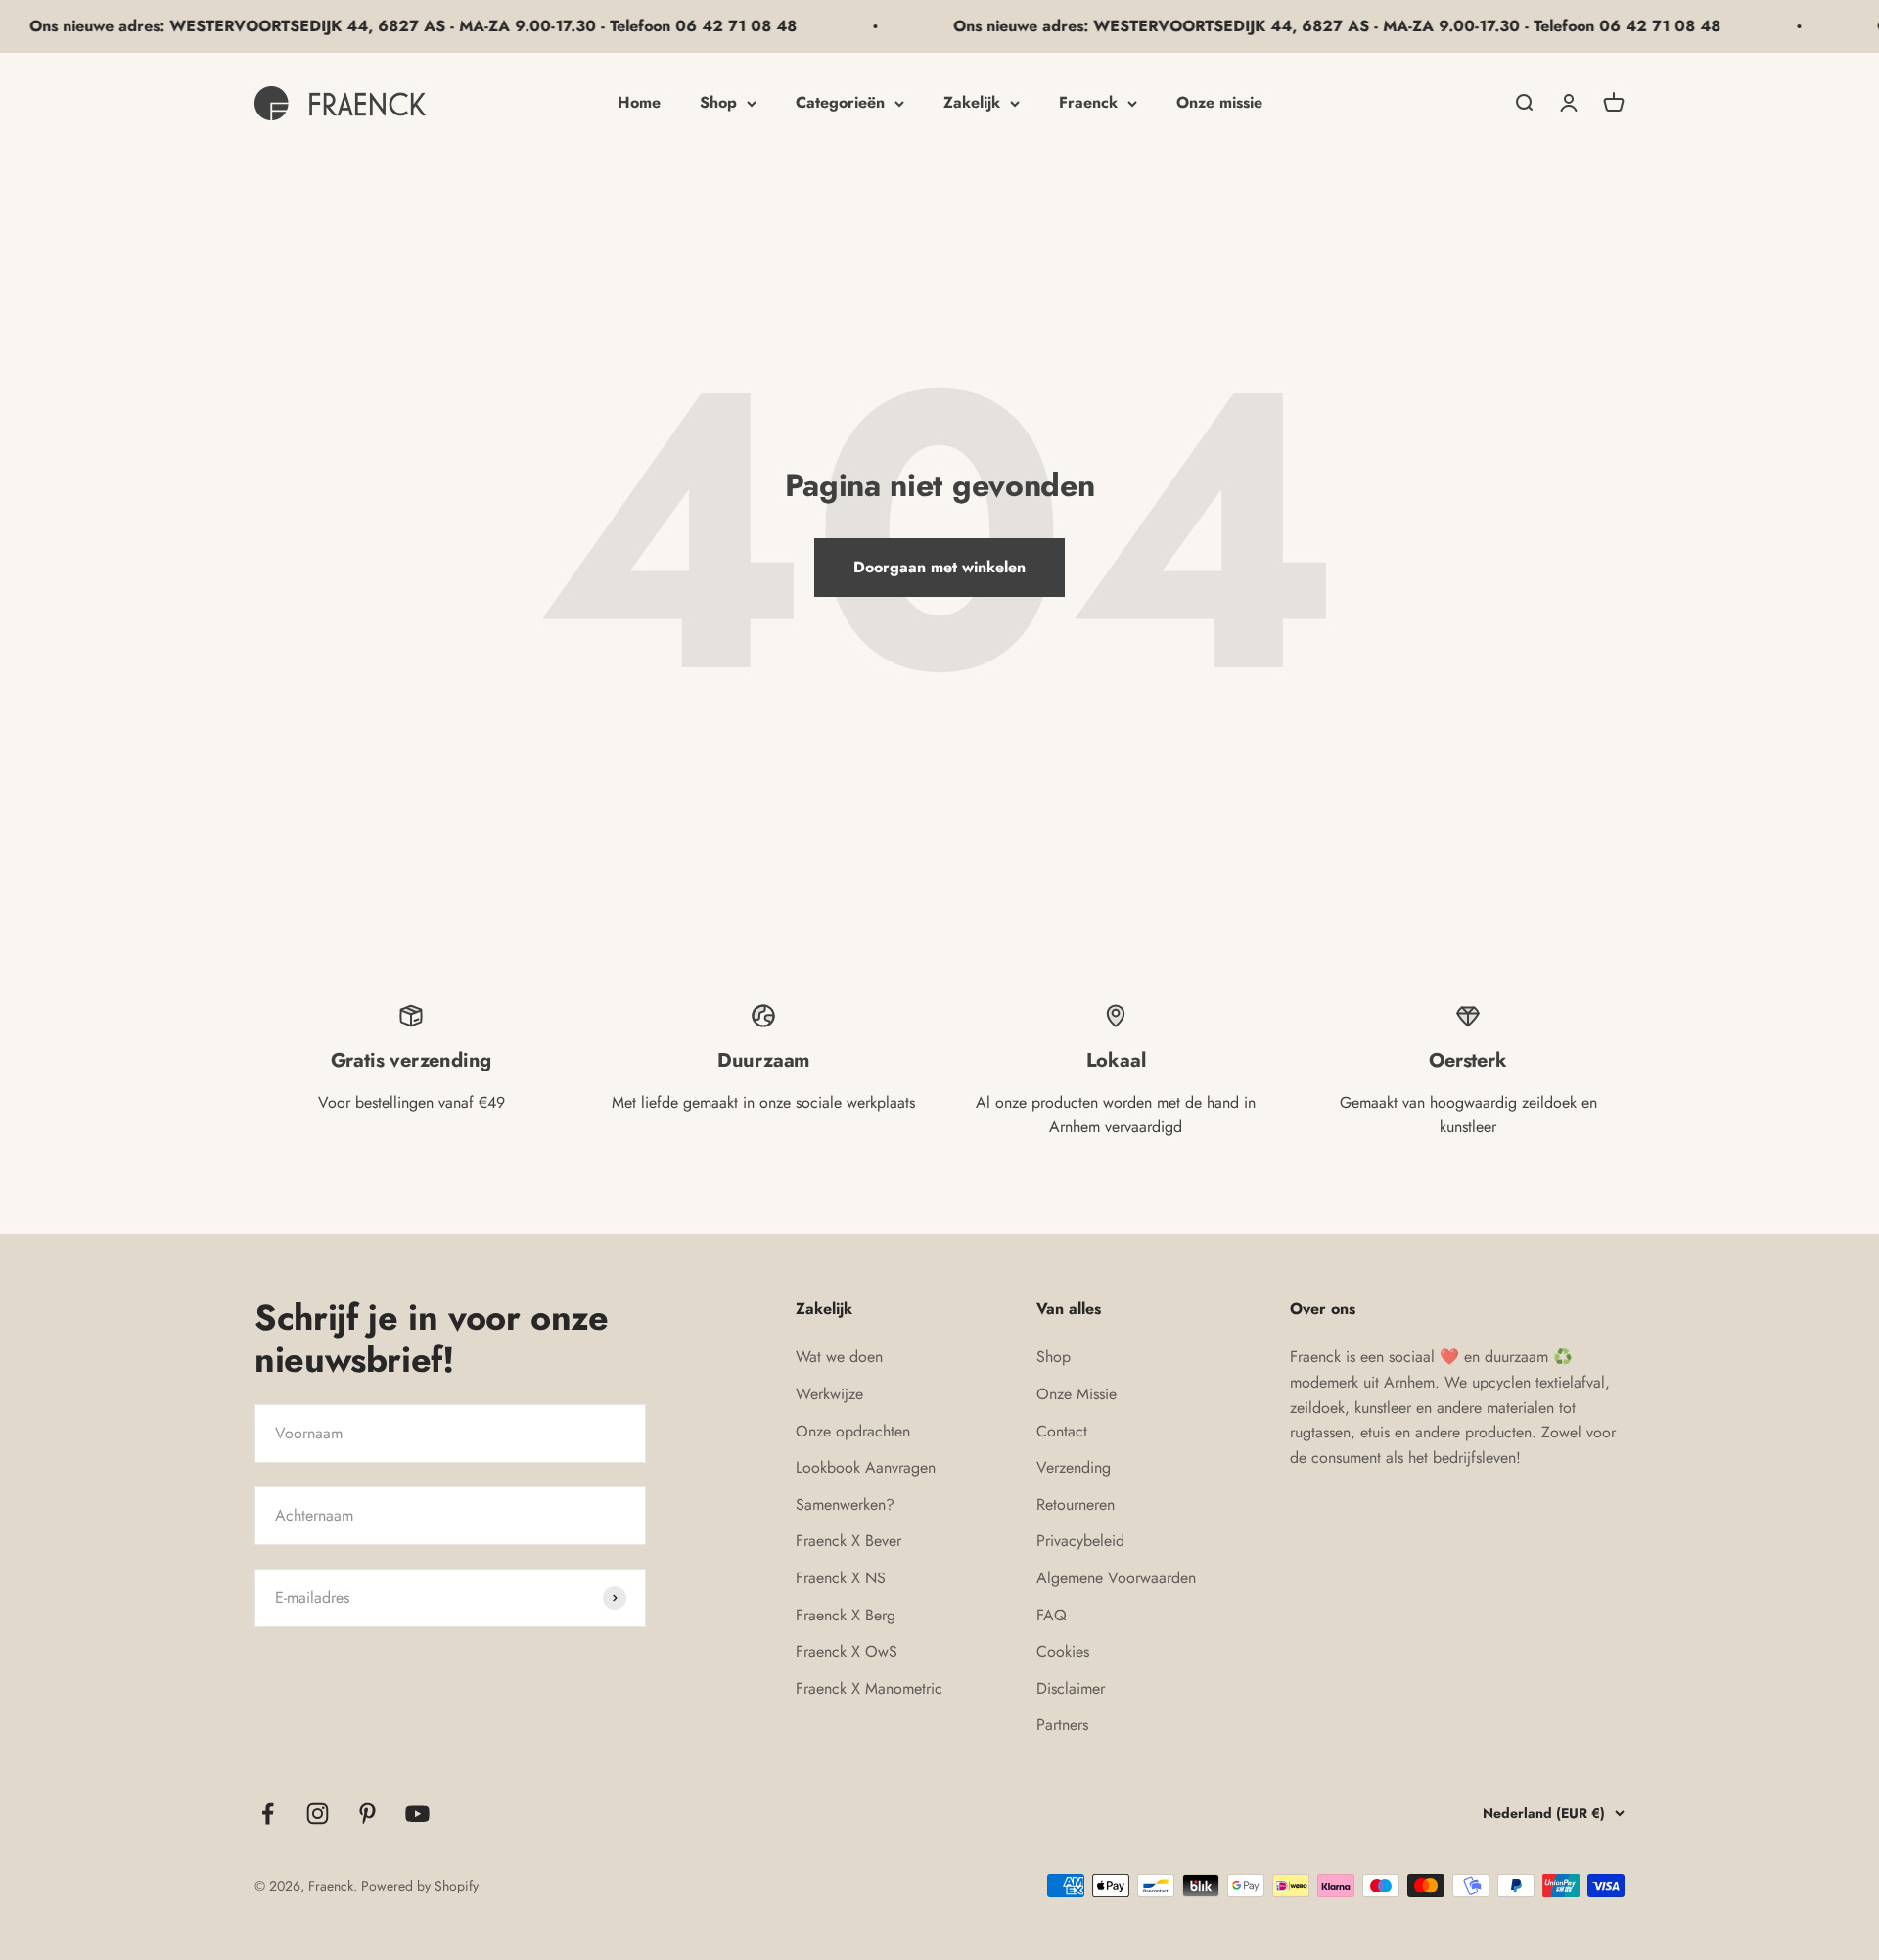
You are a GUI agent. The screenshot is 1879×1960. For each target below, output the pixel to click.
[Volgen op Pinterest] (367, 1814)
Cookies (1063, 1651)
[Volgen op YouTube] (417, 1814)
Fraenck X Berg (846, 1615)
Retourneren (1076, 1504)
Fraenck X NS (841, 1578)
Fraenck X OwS (847, 1651)
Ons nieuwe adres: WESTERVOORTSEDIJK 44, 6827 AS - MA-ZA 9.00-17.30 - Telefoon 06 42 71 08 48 (1294, 26)
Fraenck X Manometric (869, 1688)
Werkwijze (829, 1394)
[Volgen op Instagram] (318, 1814)
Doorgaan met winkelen (939, 567)
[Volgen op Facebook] (268, 1814)
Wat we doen (839, 1357)
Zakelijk (972, 102)
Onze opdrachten (853, 1431)
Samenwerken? (845, 1504)
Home (639, 102)
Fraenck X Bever (848, 1541)
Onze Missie (1077, 1394)
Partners (1062, 1725)
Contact (1062, 1431)
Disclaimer (1071, 1688)
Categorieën (840, 102)
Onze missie (1219, 102)
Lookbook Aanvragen (866, 1467)
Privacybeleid (1080, 1541)
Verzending (1074, 1467)
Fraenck (1088, 102)
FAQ (1052, 1615)
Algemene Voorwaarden (1116, 1578)
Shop (718, 102)
